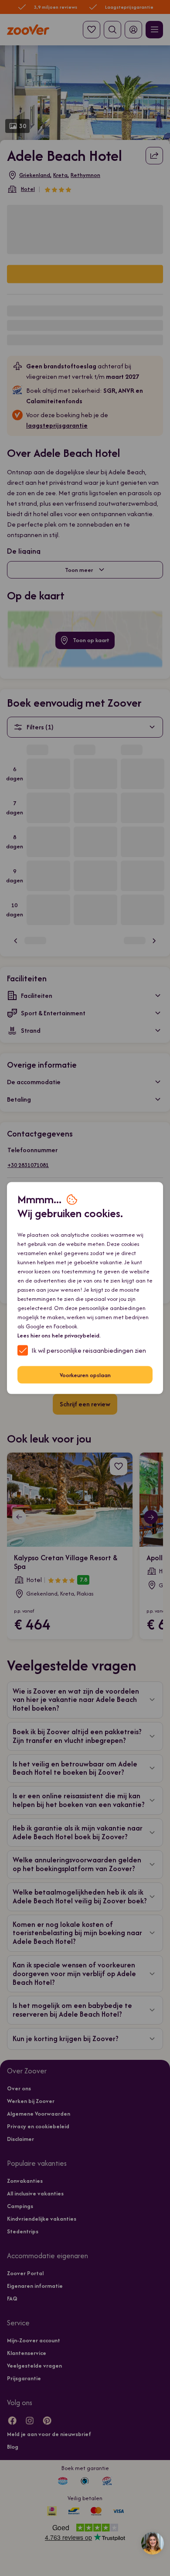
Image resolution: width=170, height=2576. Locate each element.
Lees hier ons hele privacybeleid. (59, 1336)
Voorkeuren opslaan (85, 1375)
